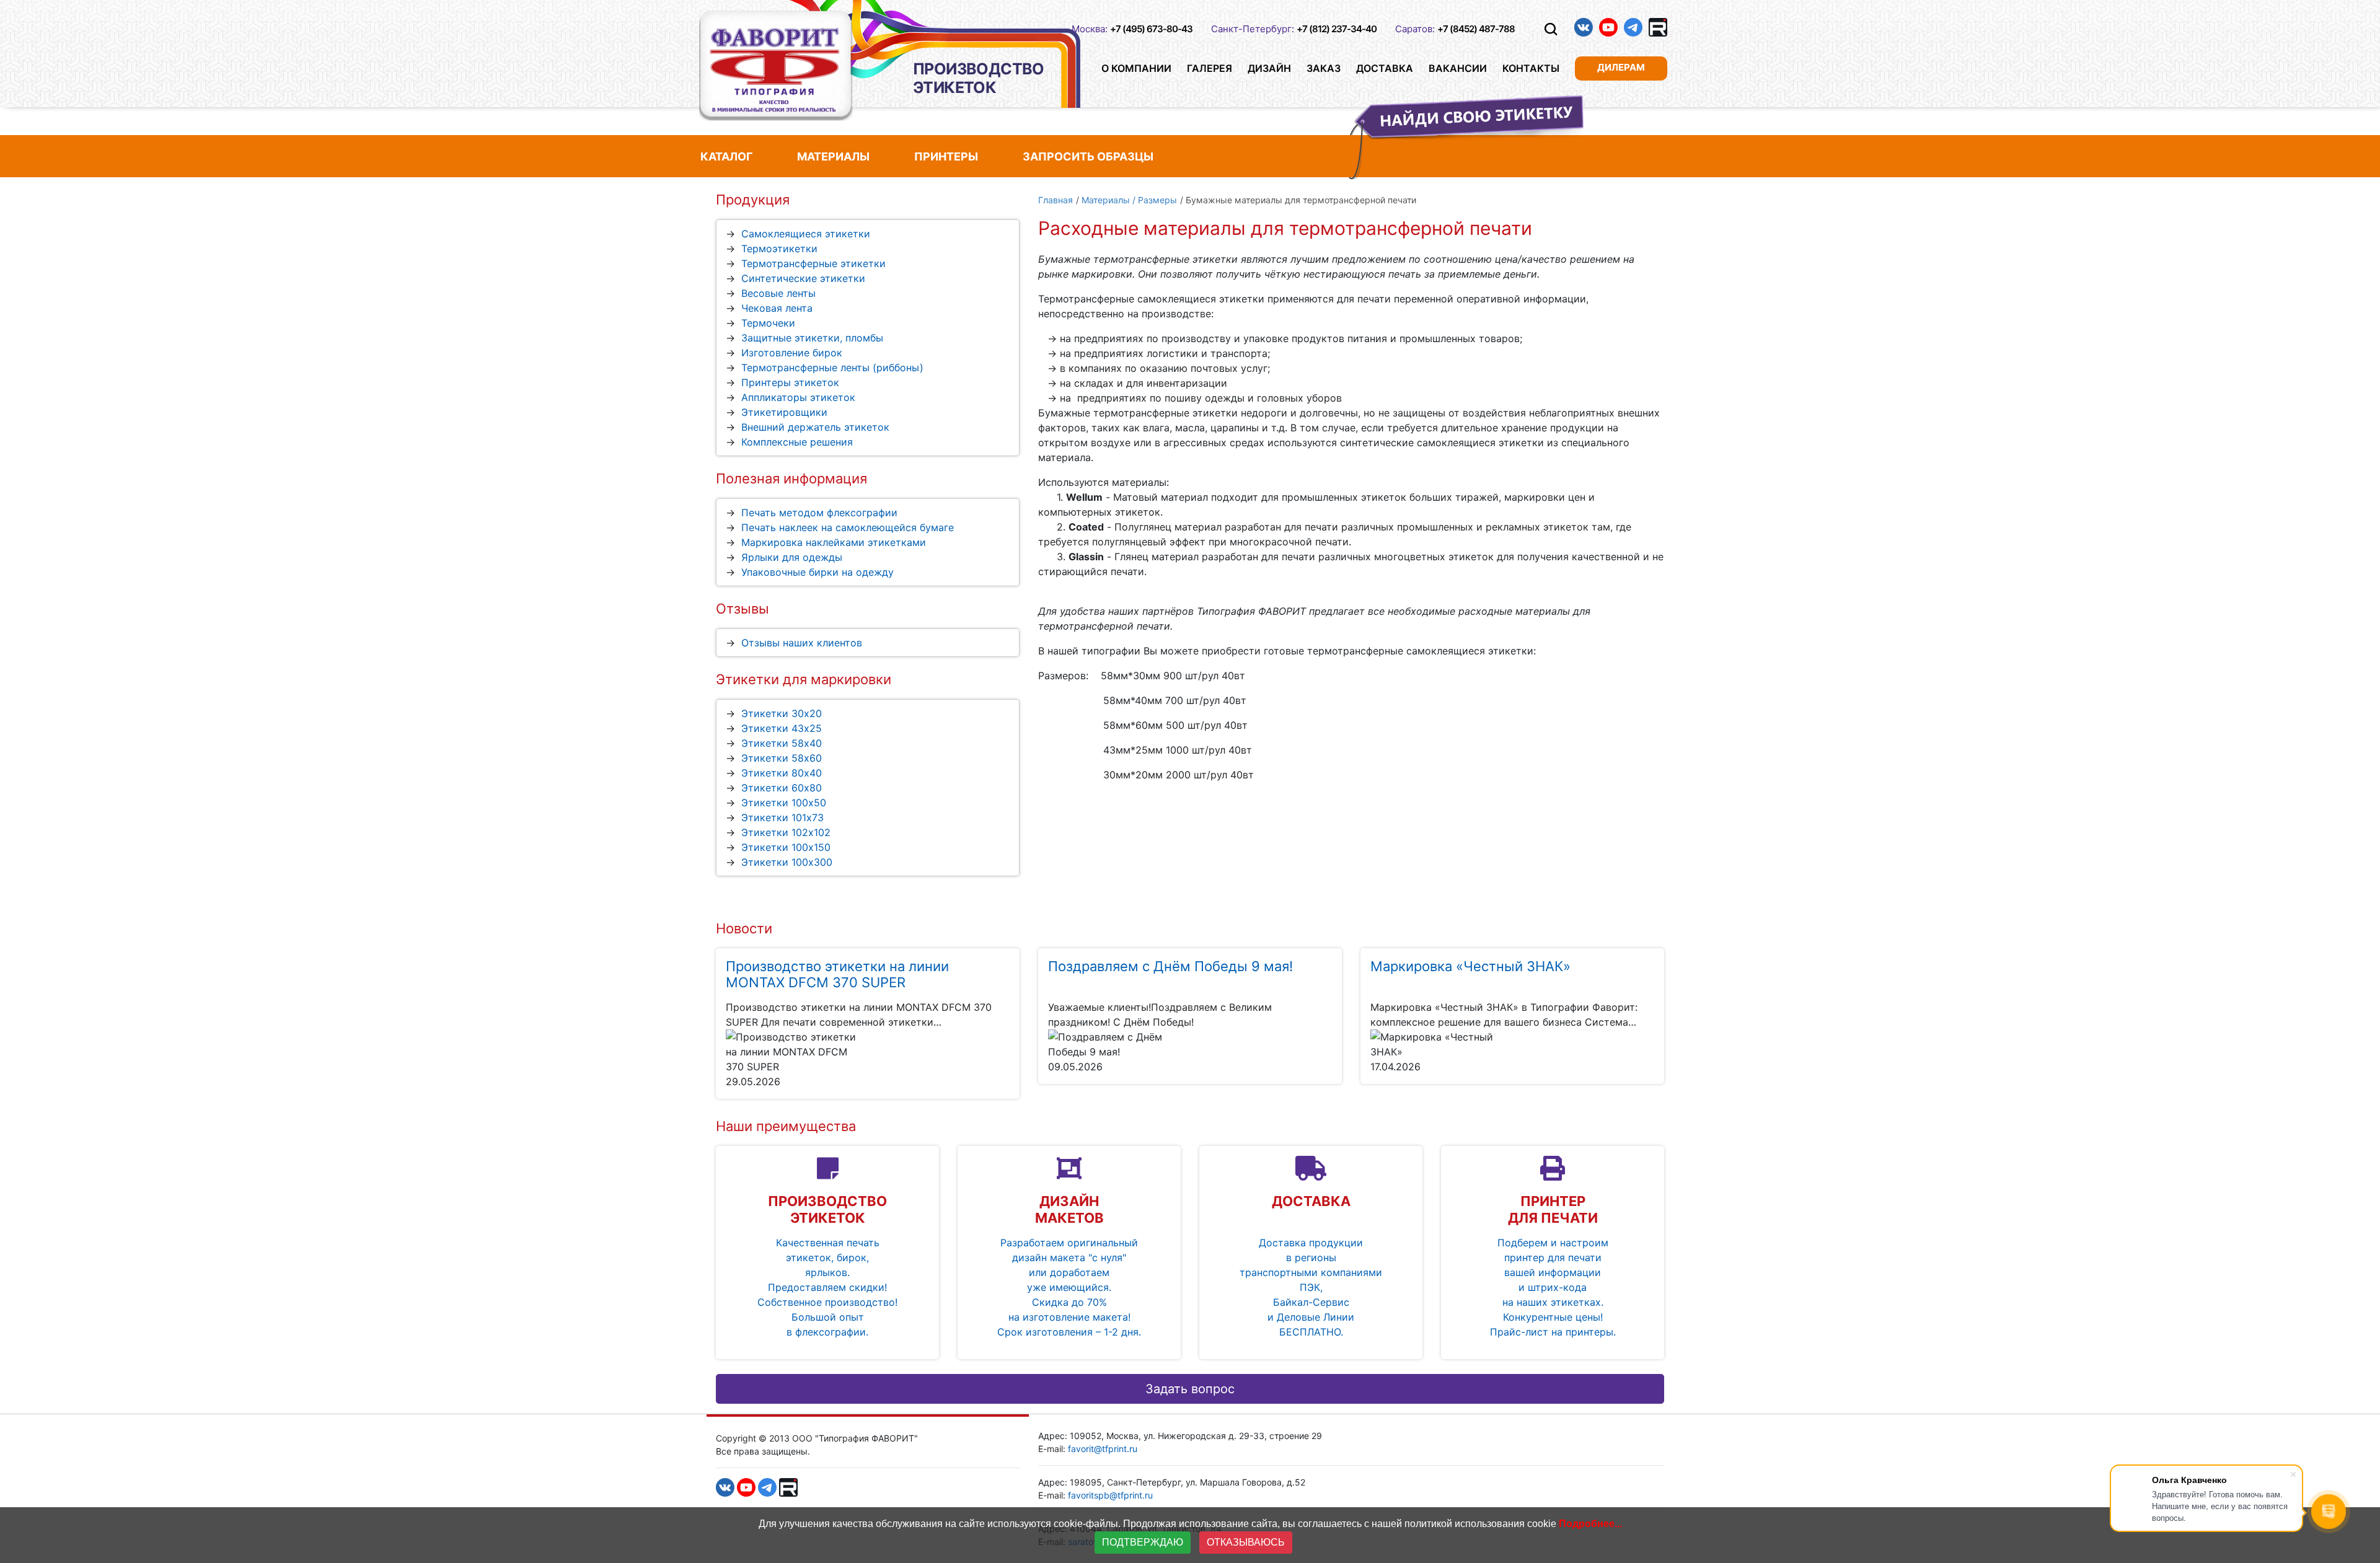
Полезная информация (791, 478)
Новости (744, 928)
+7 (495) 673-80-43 (1151, 29)
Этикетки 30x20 (782, 713)
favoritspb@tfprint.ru (1110, 1495)
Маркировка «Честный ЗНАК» (1470, 966)
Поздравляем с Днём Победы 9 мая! (1170, 966)
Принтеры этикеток (790, 382)
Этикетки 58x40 (782, 743)
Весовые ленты (778, 293)
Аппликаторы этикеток (798, 397)
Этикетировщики (784, 412)
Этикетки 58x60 (782, 758)
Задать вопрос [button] (1190, 1389)
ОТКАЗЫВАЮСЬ (1246, 1542)
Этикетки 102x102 (786, 832)
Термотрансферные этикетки (813, 263)
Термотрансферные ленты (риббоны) (832, 368)
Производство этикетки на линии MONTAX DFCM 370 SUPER (837, 974)
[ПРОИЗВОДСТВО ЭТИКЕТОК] (776, 65)
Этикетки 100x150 (786, 847)
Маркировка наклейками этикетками (834, 542)
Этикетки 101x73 (782, 817)
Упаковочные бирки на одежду (818, 572)
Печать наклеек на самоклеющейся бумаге (848, 527)
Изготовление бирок (792, 353)
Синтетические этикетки (803, 278)
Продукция (753, 200)
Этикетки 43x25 (782, 728)
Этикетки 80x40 (782, 773)
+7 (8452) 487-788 (1476, 29)
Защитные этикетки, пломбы (812, 338)
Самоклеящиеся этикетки (806, 234)
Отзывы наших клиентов (802, 643)
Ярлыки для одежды (792, 557)
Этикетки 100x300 (787, 862)
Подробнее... (1590, 1524)
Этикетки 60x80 (782, 788)
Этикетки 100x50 (784, 803)
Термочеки (768, 323)
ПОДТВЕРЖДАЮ (1143, 1542)
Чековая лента (777, 308)
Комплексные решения (797, 442)
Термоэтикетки (779, 249)
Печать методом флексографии (819, 513)
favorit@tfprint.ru (1103, 1449)
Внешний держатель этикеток (815, 427)
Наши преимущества (786, 1126)
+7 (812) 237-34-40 (1337, 29)
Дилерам (1621, 67)
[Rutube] (1658, 27)
